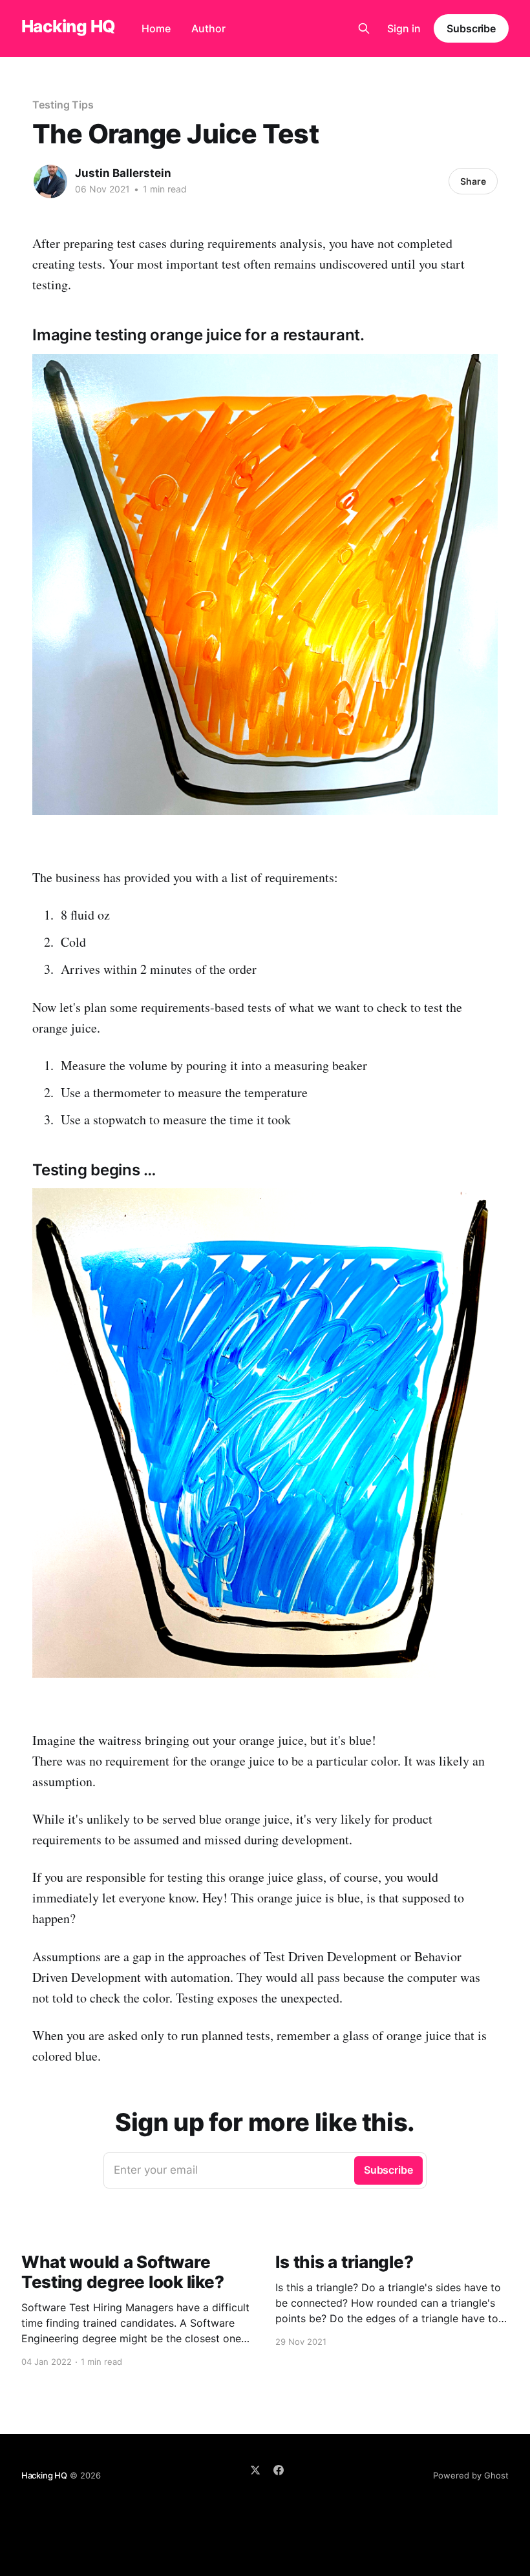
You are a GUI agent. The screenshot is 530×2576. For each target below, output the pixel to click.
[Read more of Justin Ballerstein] (50, 181)
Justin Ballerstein (123, 173)
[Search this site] (364, 28)
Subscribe (471, 28)
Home (156, 28)
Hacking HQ (69, 27)
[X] (255, 2470)
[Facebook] (279, 2470)
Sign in (404, 28)
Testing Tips (63, 105)
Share (473, 181)
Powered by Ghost (471, 2475)
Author (208, 28)
